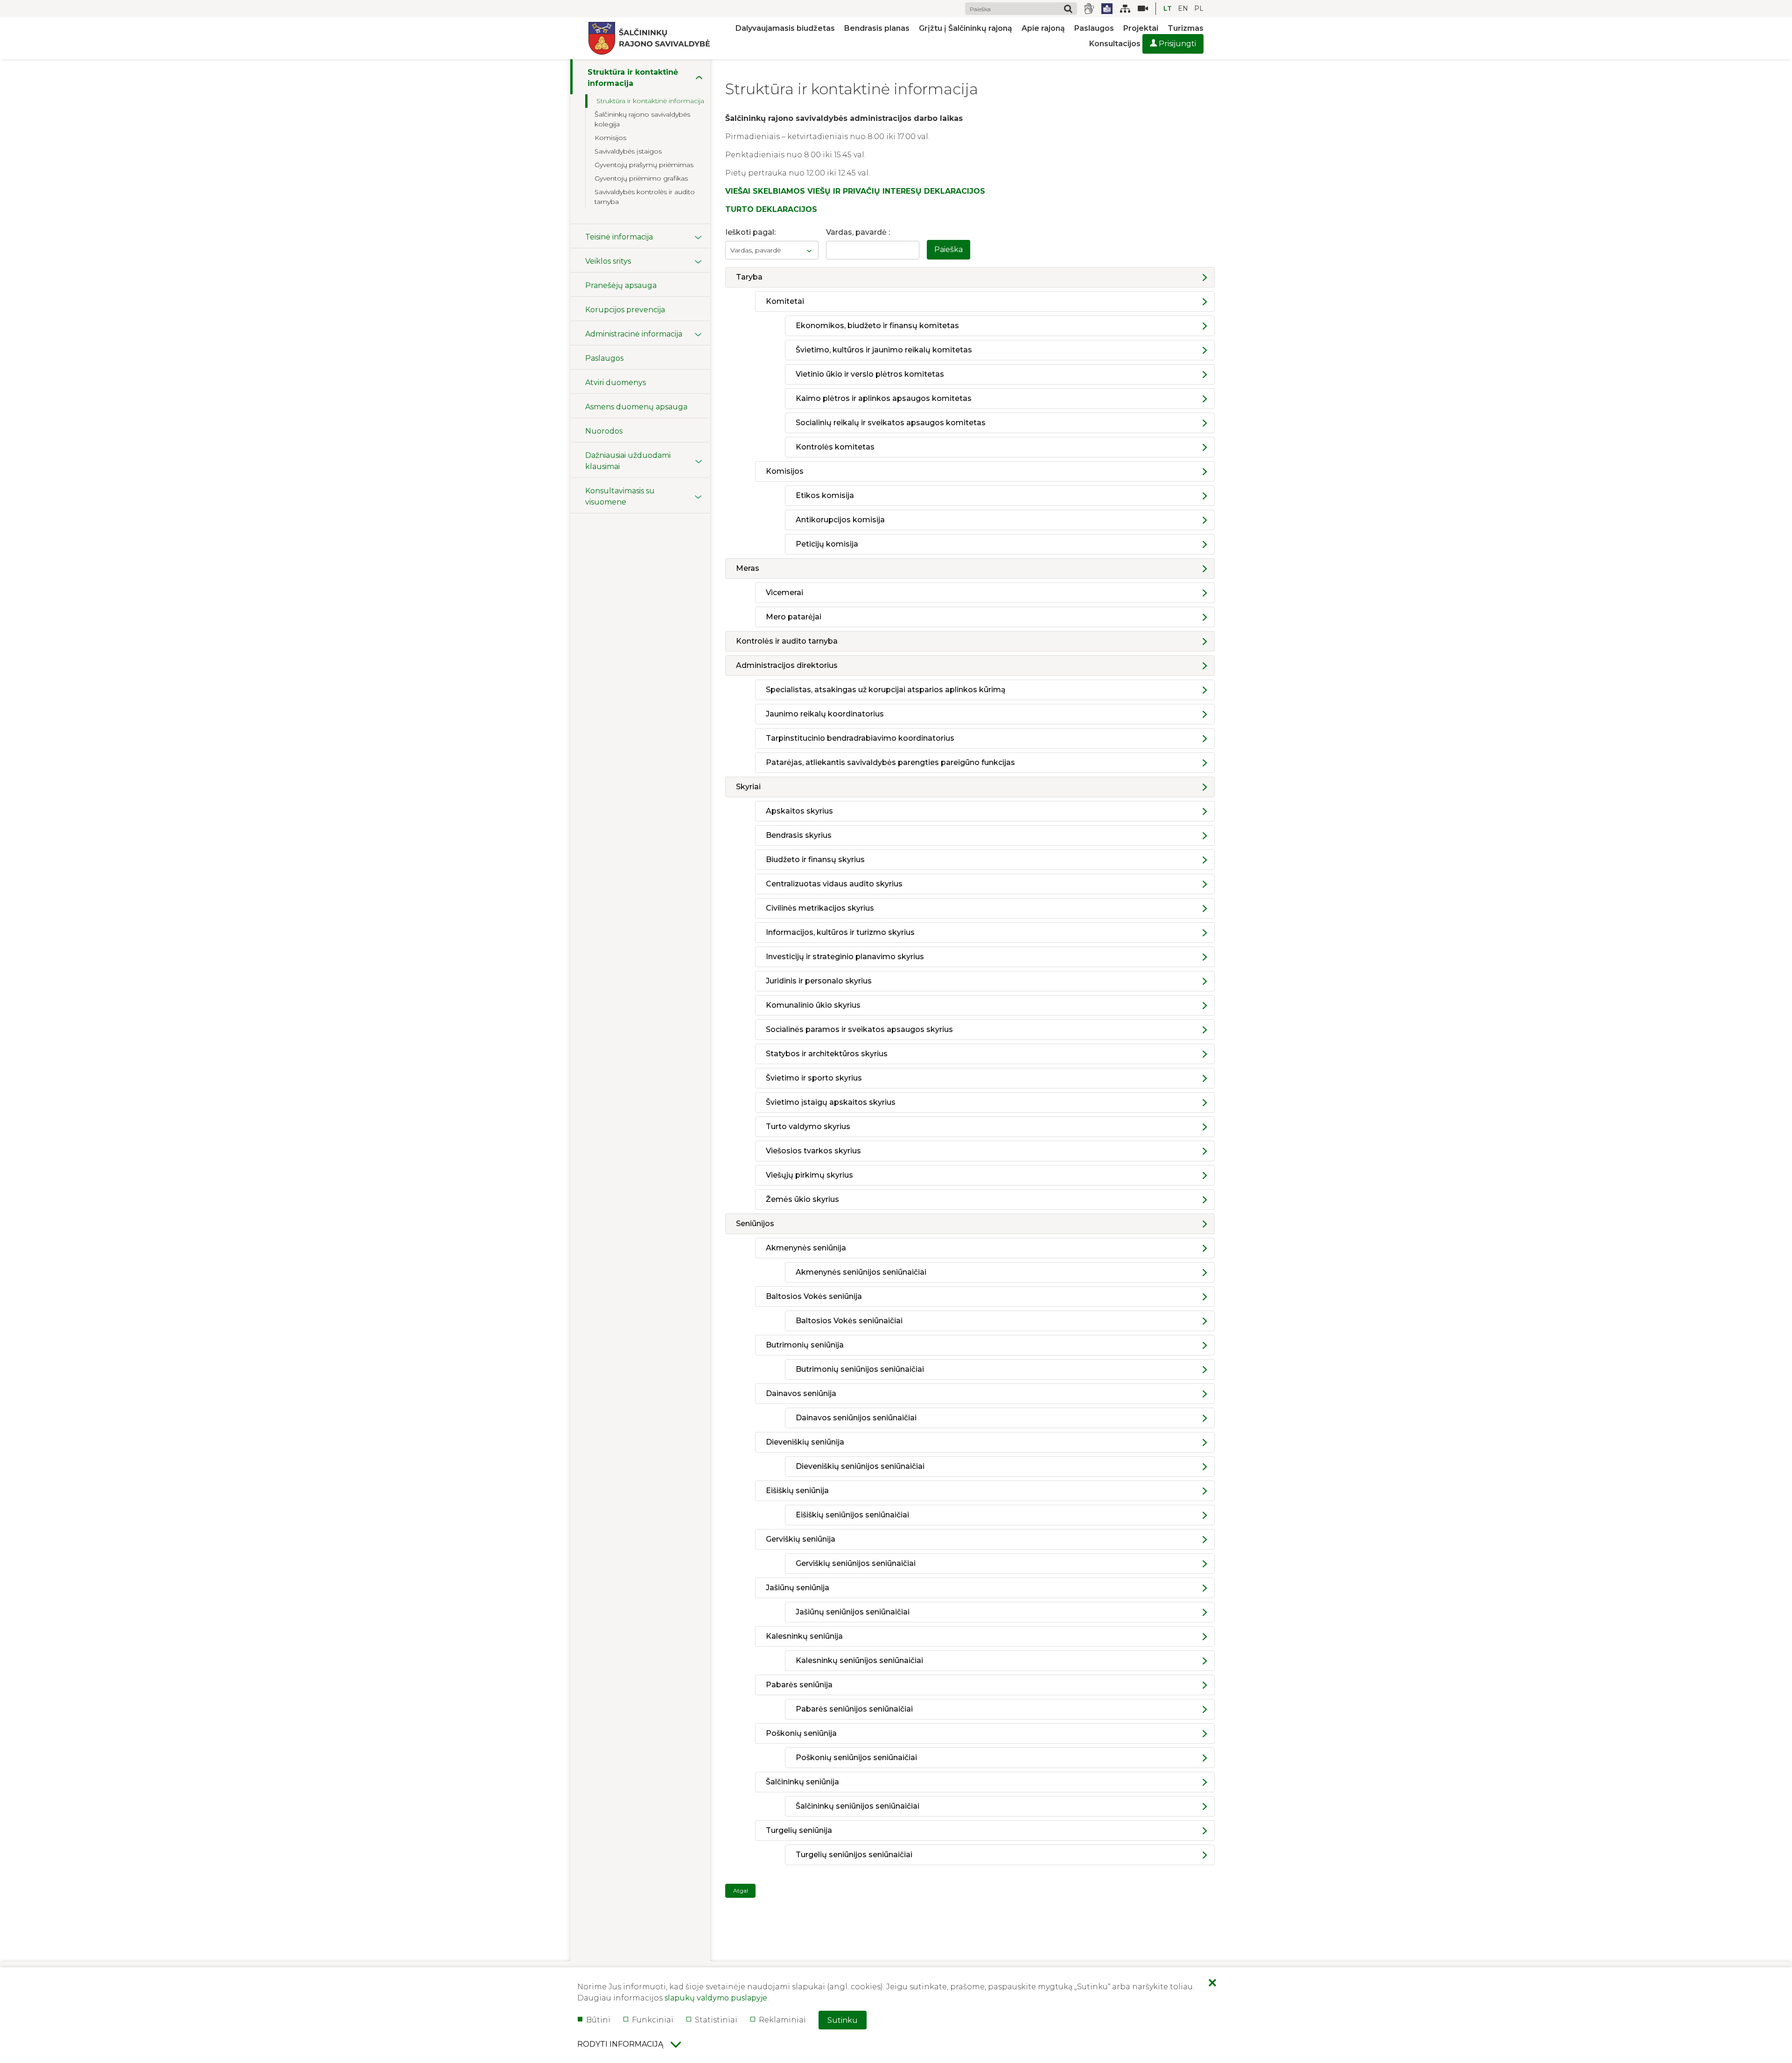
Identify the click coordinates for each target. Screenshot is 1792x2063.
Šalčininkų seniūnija (802, 1782)
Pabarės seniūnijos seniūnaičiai (854, 1709)
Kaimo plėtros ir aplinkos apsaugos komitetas (884, 398)
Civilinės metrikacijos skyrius (820, 908)
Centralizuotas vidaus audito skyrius (834, 884)
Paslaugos (1094, 28)
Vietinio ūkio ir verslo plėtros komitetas (870, 374)
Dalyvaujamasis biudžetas (785, 28)
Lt (1168, 8)
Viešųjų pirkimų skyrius (809, 1175)
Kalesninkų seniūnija (804, 1636)
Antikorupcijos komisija (840, 520)
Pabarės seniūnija (799, 1685)
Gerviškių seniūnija (801, 1539)
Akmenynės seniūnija (806, 1248)
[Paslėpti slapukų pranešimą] (1212, 1984)
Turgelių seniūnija (799, 1830)
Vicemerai (784, 593)
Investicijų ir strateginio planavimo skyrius (845, 957)
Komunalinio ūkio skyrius (813, 1005)
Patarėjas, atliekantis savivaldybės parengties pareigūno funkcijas (890, 762)
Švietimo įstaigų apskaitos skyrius (831, 1102)
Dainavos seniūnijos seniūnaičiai (856, 1418)
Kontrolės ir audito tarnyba (787, 641)
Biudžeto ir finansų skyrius (815, 860)
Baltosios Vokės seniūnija (814, 1296)
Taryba (749, 277)
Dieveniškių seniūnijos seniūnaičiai (860, 1466)
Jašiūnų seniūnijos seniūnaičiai (853, 1612)
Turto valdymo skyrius (808, 1126)
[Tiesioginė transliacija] (1139, 9)
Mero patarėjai (794, 617)
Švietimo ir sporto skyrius (814, 1078)
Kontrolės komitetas (835, 447)
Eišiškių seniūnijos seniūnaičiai (852, 1515)
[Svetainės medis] (1125, 9)
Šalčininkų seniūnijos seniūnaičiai (857, 1806)
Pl (1199, 8)
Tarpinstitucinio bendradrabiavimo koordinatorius (860, 738)
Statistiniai (716, 2020)
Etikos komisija (825, 495)
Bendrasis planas (877, 28)
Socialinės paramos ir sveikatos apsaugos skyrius (859, 1029)
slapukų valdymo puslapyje (716, 1998)
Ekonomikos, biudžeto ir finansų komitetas (877, 326)
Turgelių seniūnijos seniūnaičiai (854, 1855)
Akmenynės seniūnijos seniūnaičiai (861, 1272)
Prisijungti (1176, 44)
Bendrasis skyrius (799, 835)
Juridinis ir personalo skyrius (819, 981)
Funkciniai (653, 2020)
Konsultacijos (1115, 44)
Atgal (741, 1891)
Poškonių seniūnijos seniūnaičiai (856, 1758)
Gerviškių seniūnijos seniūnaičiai (856, 1563)
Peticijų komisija (827, 544)
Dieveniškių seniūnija (805, 1442)
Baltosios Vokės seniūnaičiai (849, 1321)
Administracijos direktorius (787, 665)
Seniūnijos (755, 1224)
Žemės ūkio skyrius (802, 1199)
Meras (748, 568)
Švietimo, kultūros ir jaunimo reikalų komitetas (884, 350)
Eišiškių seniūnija (797, 1491)
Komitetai (785, 301)
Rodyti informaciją (620, 2044)
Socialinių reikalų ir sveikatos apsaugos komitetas (891, 423)
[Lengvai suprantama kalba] (1107, 9)
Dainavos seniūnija (801, 1393)
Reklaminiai (782, 2020)
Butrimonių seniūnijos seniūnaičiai (860, 1369)
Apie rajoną (1043, 28)
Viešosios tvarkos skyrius (813, 1151)
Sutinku (843, 2020)
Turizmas (1186, 28)
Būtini (598, 2020)
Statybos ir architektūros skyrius (827, 1054)
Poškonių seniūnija (801, 1733)
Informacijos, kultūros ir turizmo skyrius (840, 932)
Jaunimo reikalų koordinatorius (825, 714)
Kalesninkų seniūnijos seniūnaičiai (859, 1660)
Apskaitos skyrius (799, 811)
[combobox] (772, 250)
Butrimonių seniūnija (805, 1345)
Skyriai (748, 787)
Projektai (1141, 28)
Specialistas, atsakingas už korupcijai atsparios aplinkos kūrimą (886, 690)
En (1183, 8)
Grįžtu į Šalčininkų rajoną (966, 28)
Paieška (948, 249)
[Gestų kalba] (1089, 9)
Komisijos (785, 471)
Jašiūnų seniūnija (798, 1588)
